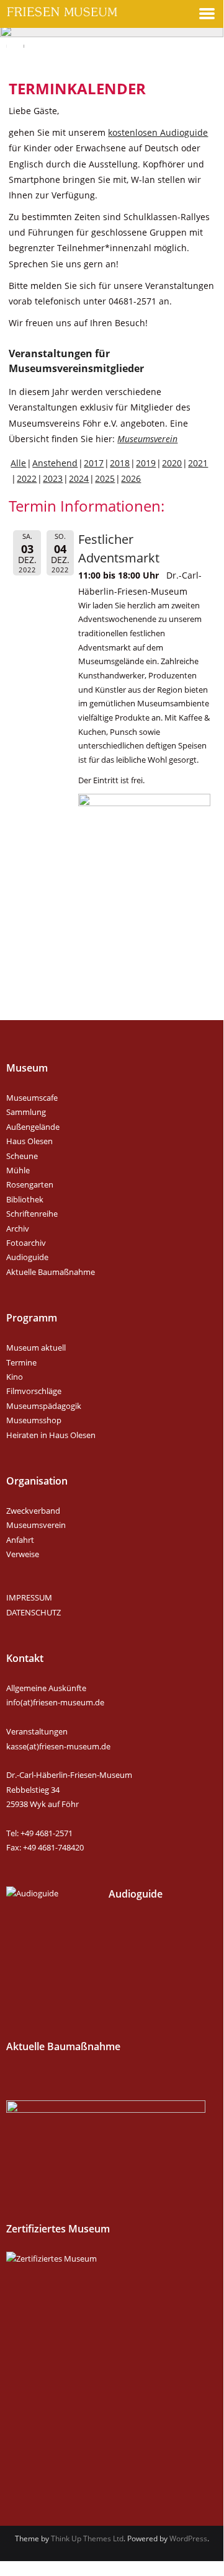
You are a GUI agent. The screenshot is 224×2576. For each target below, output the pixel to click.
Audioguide (27, 1257)
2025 (105, 478)
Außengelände (33, 1127)
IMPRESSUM (29, 1597)
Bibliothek (25, 1199)
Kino (15, 1377)
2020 (172, 463)
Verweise (23, 1554)
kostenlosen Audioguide (158, 132)
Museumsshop (34, 1420)
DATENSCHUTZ (34, 1612)
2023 (53, 478)
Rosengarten (30, 1184)
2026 (131, 478)
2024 (79, 478)
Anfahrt (20, 1540)
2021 (198, 463)
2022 (27, 478)
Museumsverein (147, 439)
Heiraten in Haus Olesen (51, 1435)
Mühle (18, 1170)
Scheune (22, 1156)
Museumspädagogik (44, 1406)
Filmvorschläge (34, 1391)
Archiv (18, 1228)
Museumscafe (32, 1098)
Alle (18, 463)
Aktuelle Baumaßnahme (51, 1272)
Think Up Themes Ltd (87, 2538)
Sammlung (26, 1112)
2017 (94, 463)
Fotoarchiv (26, 1243)
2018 (120, 463)
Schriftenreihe (32, 1214)
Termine (21, 1362)
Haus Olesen (29, 1141)
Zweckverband (33, 1511)
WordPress (188, 2538)
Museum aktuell (36, 1348)
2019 (146, 463)
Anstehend (55, 463)
